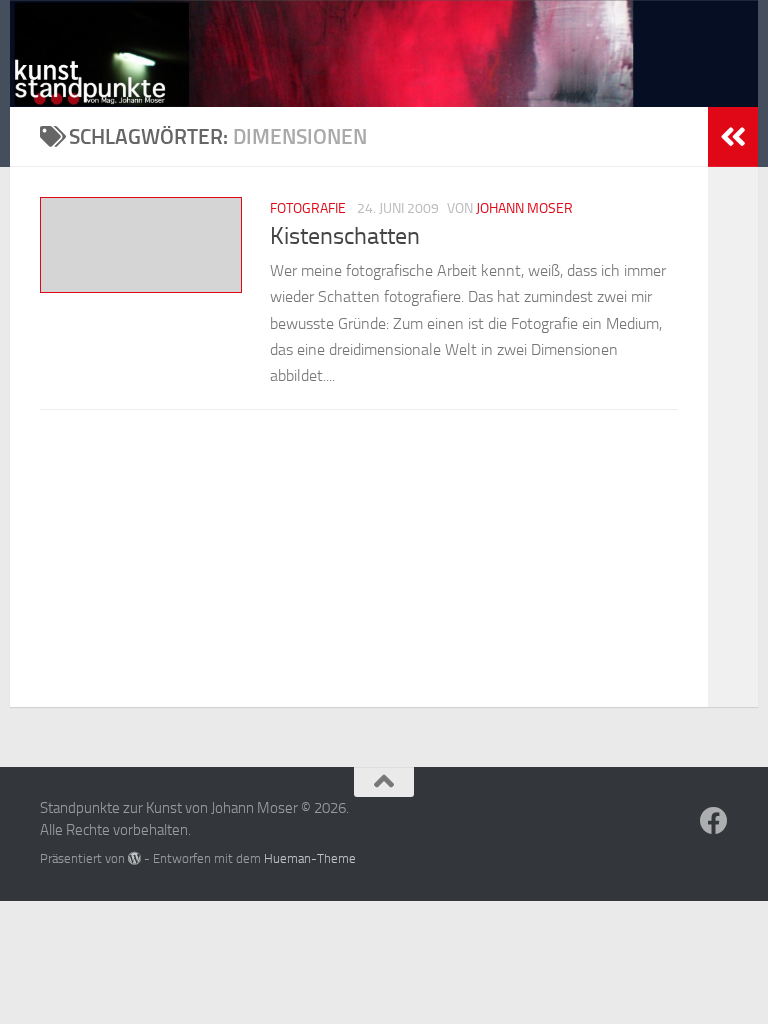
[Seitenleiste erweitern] (733, 137)
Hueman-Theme (310, 858)
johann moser (524, 208)
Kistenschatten (345, 236)
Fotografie (308, 208)
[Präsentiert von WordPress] (134, 858)
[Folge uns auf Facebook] (714, 821)
